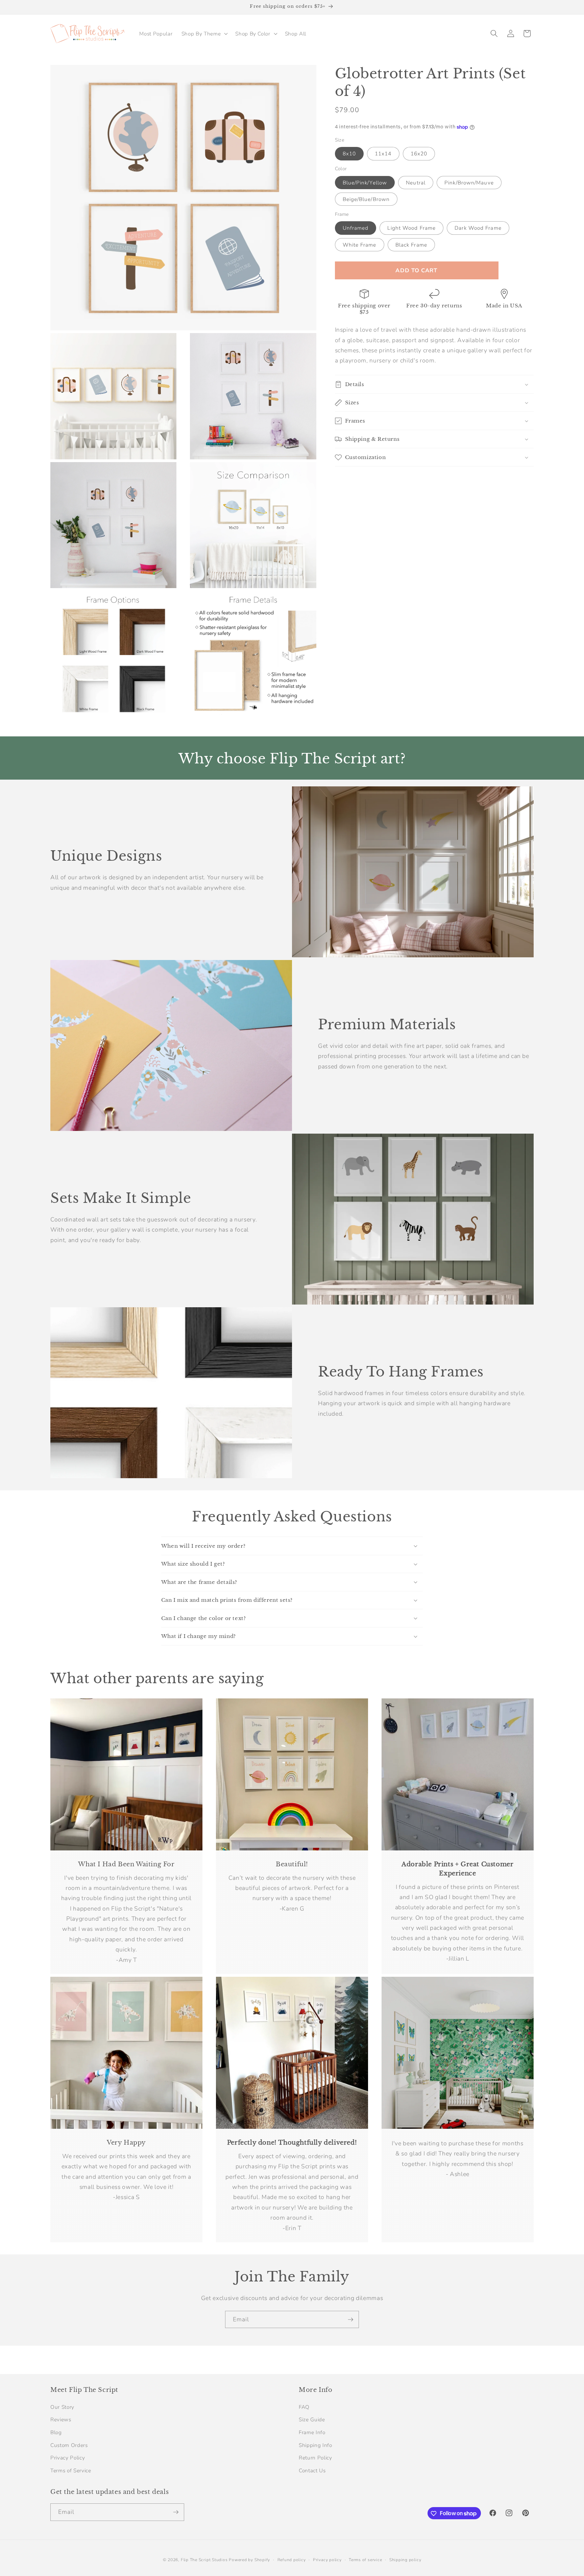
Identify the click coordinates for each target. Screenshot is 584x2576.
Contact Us (312, 2470)
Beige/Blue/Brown (366, 199)
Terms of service (365, 2560)
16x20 (419, 154)
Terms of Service (71, 2470)
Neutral (416, 183)
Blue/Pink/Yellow (365, 183)
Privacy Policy (68, 2458)
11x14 (383, 154)
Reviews (61, 2419)
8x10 (349, 154)
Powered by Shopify (249, 2560)
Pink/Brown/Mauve (469, 183)
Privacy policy (327, 2560)
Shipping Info (315, 2445)
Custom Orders (69, 2445)
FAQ (304, 2407)
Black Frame (411, 245)
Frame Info (312, 2432)
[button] (204, 33)
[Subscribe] (350, 2320)
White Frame (360, 245)
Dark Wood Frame (478, 228)
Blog (56, 2432)
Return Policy (315, 2458)
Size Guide (312, 2419)
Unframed (356, 228)
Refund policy (292, 2560)
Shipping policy (405, 2560)
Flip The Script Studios (204, 2560)
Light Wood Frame (411, 228)
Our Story (62, 2407)
